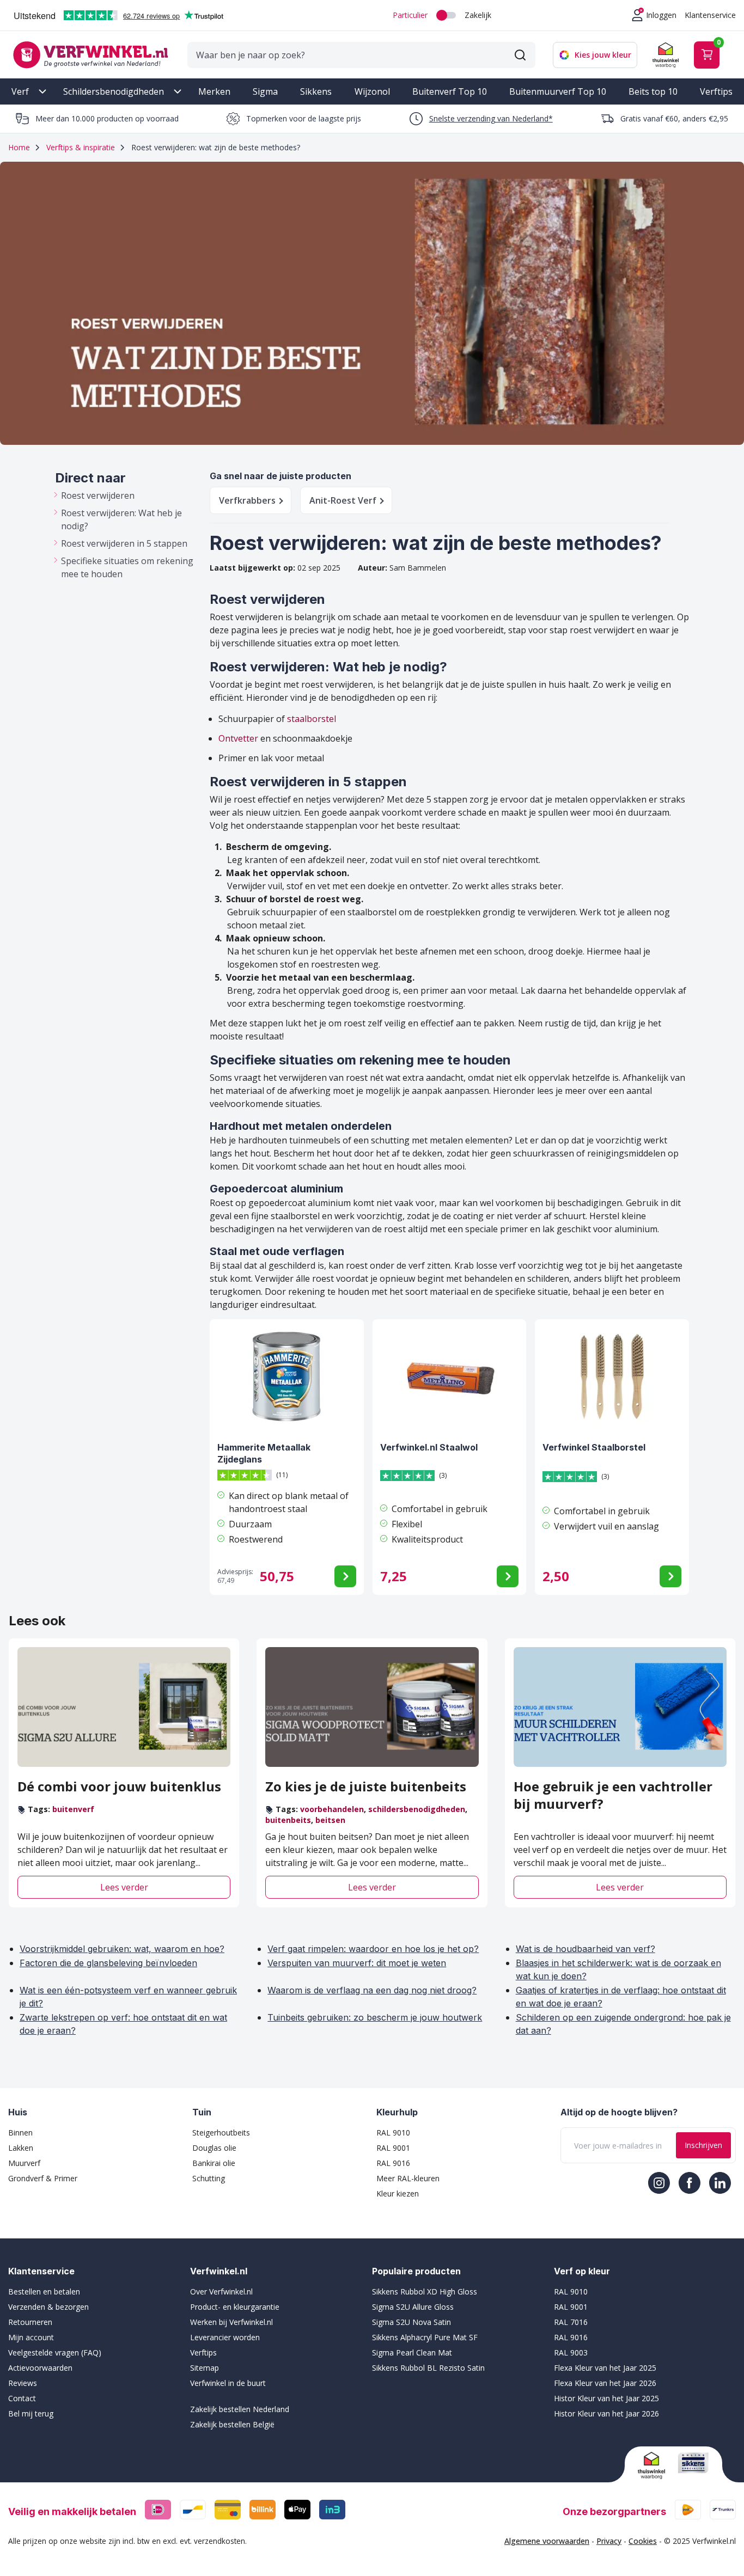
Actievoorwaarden (40, 2368)
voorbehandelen (332, 1809)
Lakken (21, 2148)
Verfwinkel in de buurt (228, 2383)
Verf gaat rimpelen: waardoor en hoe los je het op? (373, 1949)
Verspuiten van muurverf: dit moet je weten (357, 1963)
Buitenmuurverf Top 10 (558, 91)
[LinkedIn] (720, 2183)
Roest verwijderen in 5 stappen (124, 543)
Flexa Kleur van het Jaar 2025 (605, 2368)
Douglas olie (214, 2148)
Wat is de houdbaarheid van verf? (586, 1949)
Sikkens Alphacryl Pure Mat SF (425, 2337)
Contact (22, 2398)
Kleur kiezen (398, 2193)
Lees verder (124, 1887)
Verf (20, 91)
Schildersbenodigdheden (114, 91)
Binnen (20, 2133)
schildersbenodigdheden (417, 1809)
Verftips (716, 91)
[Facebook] (690, 2183)
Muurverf (24, 2163)
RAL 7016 (571, 2322)
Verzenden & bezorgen (48, 2307)
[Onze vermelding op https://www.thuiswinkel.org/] (654, 2465)
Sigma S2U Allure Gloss (413, 2307)
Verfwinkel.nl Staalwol (429, 1447)
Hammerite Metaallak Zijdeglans (264, 1453)
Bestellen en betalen (44, 2292)
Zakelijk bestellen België (232, 2424)
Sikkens (316, 91)
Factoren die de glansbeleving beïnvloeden (108, 1963)
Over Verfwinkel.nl (221, 2292)
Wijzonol (372, 91)
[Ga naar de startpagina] (90, 55)
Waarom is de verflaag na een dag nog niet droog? (372, 1990)
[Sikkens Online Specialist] (693, 2463)
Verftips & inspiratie (81, 147)
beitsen (330, 1820)
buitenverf (73, 1809)
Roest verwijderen (98, 495)
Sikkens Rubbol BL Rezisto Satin (428, 2368)
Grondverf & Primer (43, 2178)
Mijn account (31, 2337)
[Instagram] (659, 2183)
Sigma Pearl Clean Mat (412, 2352)
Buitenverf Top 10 (450, 91)
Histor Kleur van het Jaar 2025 (606, 2398)
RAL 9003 (571, 2352)
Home (19, 147)
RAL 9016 (393, 2163)
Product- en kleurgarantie (235, 2307)
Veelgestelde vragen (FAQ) (55, 2352)
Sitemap (205, 2368)
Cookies (643, 2541)
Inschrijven (703, 2145)
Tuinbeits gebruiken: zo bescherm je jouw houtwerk (375, 2017)
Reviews (23, 2383)
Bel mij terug (31, 2413)
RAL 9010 (393, 2133)
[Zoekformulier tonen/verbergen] (520, 55)
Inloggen (661, 15)
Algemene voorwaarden (547, 2541)
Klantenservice (710, 15)
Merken (214, 91)
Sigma (265, 91)
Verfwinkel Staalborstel (594, 1447)
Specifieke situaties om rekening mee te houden (127, 567)
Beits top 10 (653, 91)
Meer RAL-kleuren (408, 2178)
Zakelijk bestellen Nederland (240, 2409)
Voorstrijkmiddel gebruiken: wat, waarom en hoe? (122, 1949)
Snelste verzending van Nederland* (491, 118)
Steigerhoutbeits (221, 2133)
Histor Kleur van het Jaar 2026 (606, 2413)
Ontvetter (238, 738)
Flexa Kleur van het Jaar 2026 (605, 2383)
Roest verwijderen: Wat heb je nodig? (121, 519)
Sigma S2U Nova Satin (411, 2322)
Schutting (209, 2178)
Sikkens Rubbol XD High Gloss (425, 2292)
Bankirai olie (214, 2163)
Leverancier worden (225, 2337)
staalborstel (312, 719)
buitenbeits (288, 1820)
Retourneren (30, 2322)
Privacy (609, 2541)
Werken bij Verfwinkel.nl (231, 2322)
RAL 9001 (393, 2148)
